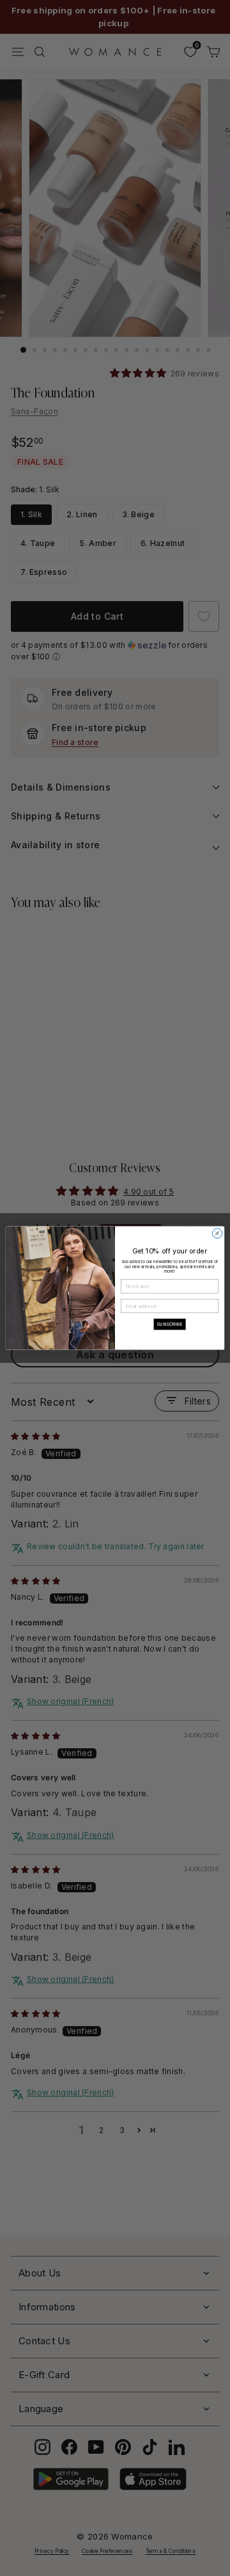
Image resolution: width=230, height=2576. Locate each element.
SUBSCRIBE (170, 1324)
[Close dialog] (217, 1233)
